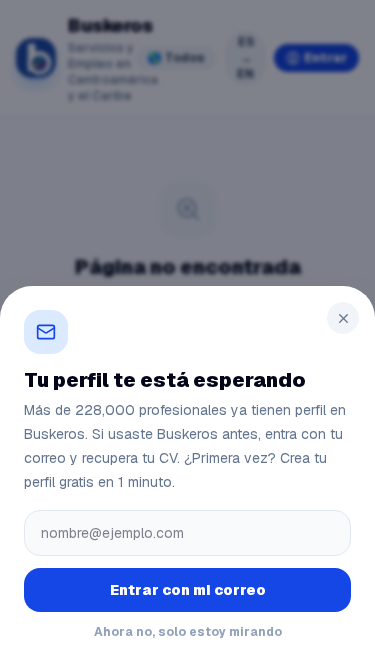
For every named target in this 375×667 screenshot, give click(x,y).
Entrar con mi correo (188, 590)
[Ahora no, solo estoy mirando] (343, 318)
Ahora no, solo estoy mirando (188, 632)
